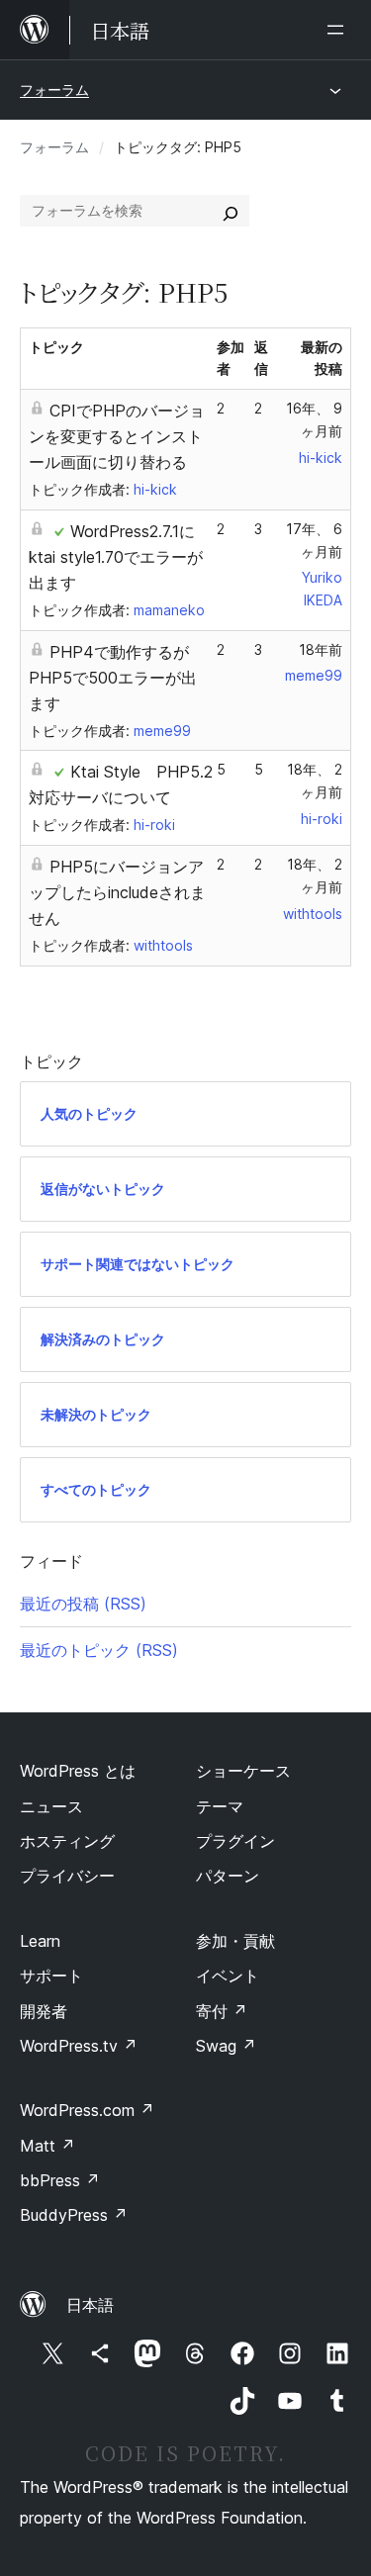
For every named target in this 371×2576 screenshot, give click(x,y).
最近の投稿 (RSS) (83, 1604)
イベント (228, 1976)
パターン (228, 1876)
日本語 (90, 2305)
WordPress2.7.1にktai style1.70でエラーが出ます (116, 557)
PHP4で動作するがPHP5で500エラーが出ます (113, 678)
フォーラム (54, 90)
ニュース (51, 1806)
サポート (51, 1976)
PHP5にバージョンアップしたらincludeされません (117, 892)
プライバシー (67, 1876)
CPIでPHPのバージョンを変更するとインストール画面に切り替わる (117, 436)
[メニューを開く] (339, 30)
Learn (40, 1941)
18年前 (321, 649)
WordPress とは (78, 1771)
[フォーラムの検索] (231, 211)
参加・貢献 (235, 1941)
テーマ (220, 1806)
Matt (47, 2146)
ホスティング (67, 1841)
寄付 (222, 2011)
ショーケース (243, 1771)
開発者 (44, 2011)
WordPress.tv (79, 2046)
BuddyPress (74, 2215)
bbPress (60, 2180)
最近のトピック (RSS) (99, 1650)
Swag (226, 2046)
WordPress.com (87, 2110)
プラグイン (235, 1841)
